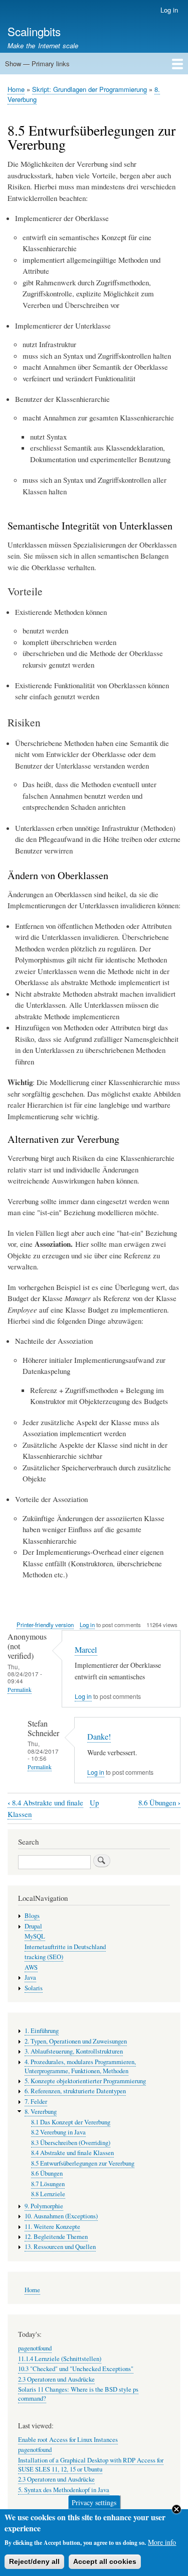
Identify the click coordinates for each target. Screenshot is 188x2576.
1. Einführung (42, 2031)
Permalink (20, 1690)
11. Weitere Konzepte (52, 2227)
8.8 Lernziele (48, 2194)
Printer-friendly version (45, 1625)
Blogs (32, 1916)
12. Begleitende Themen (56, 2237)
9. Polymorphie (44, 2206)
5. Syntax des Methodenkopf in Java (64, 2490)
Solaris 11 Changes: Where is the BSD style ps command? (78, 2394)
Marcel (86, 1650)
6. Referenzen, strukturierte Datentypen (75, 2091)
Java (30, 1977)
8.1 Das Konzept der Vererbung (71, 2122)
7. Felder (36, 2102)
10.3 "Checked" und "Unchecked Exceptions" (76, 2369)
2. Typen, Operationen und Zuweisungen (76, 2041)
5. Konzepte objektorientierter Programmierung (85, 2081)
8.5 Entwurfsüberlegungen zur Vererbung (83, 2163)
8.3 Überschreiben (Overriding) (71, 2143)
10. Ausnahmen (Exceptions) (61, 2216)
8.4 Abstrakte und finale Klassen (72, 2153)
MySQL (35, 1936)
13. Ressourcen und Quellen (60, 2247)
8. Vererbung (41, 2112)
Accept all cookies (105, 2561)
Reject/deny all (34, 2561)
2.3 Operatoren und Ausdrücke (56, 2379)
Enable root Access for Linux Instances (68, 2440)
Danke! (99, 1737)
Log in (169, 10)
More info (162, 2542)
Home (16, 89)
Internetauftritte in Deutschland (65, 1947)
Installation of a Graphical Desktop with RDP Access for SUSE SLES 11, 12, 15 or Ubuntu (91, 2465)
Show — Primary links (37, 64)
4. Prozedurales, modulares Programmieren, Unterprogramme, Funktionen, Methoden (80, 2066)
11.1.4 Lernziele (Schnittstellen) (60, 2359)
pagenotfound (35, 2348)
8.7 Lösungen (48, 2184)
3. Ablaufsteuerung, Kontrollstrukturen (74, 2051)
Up (94, 1802)
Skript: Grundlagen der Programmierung (89, 89)
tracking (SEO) (44, 1957)
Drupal (33, 1926)
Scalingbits (34, 31)
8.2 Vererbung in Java (58, 2132)
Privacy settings (94, 2502)
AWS (31, 1967)
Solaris (34, 1988)
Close (176, 2509)
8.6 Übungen (159, 1803)
